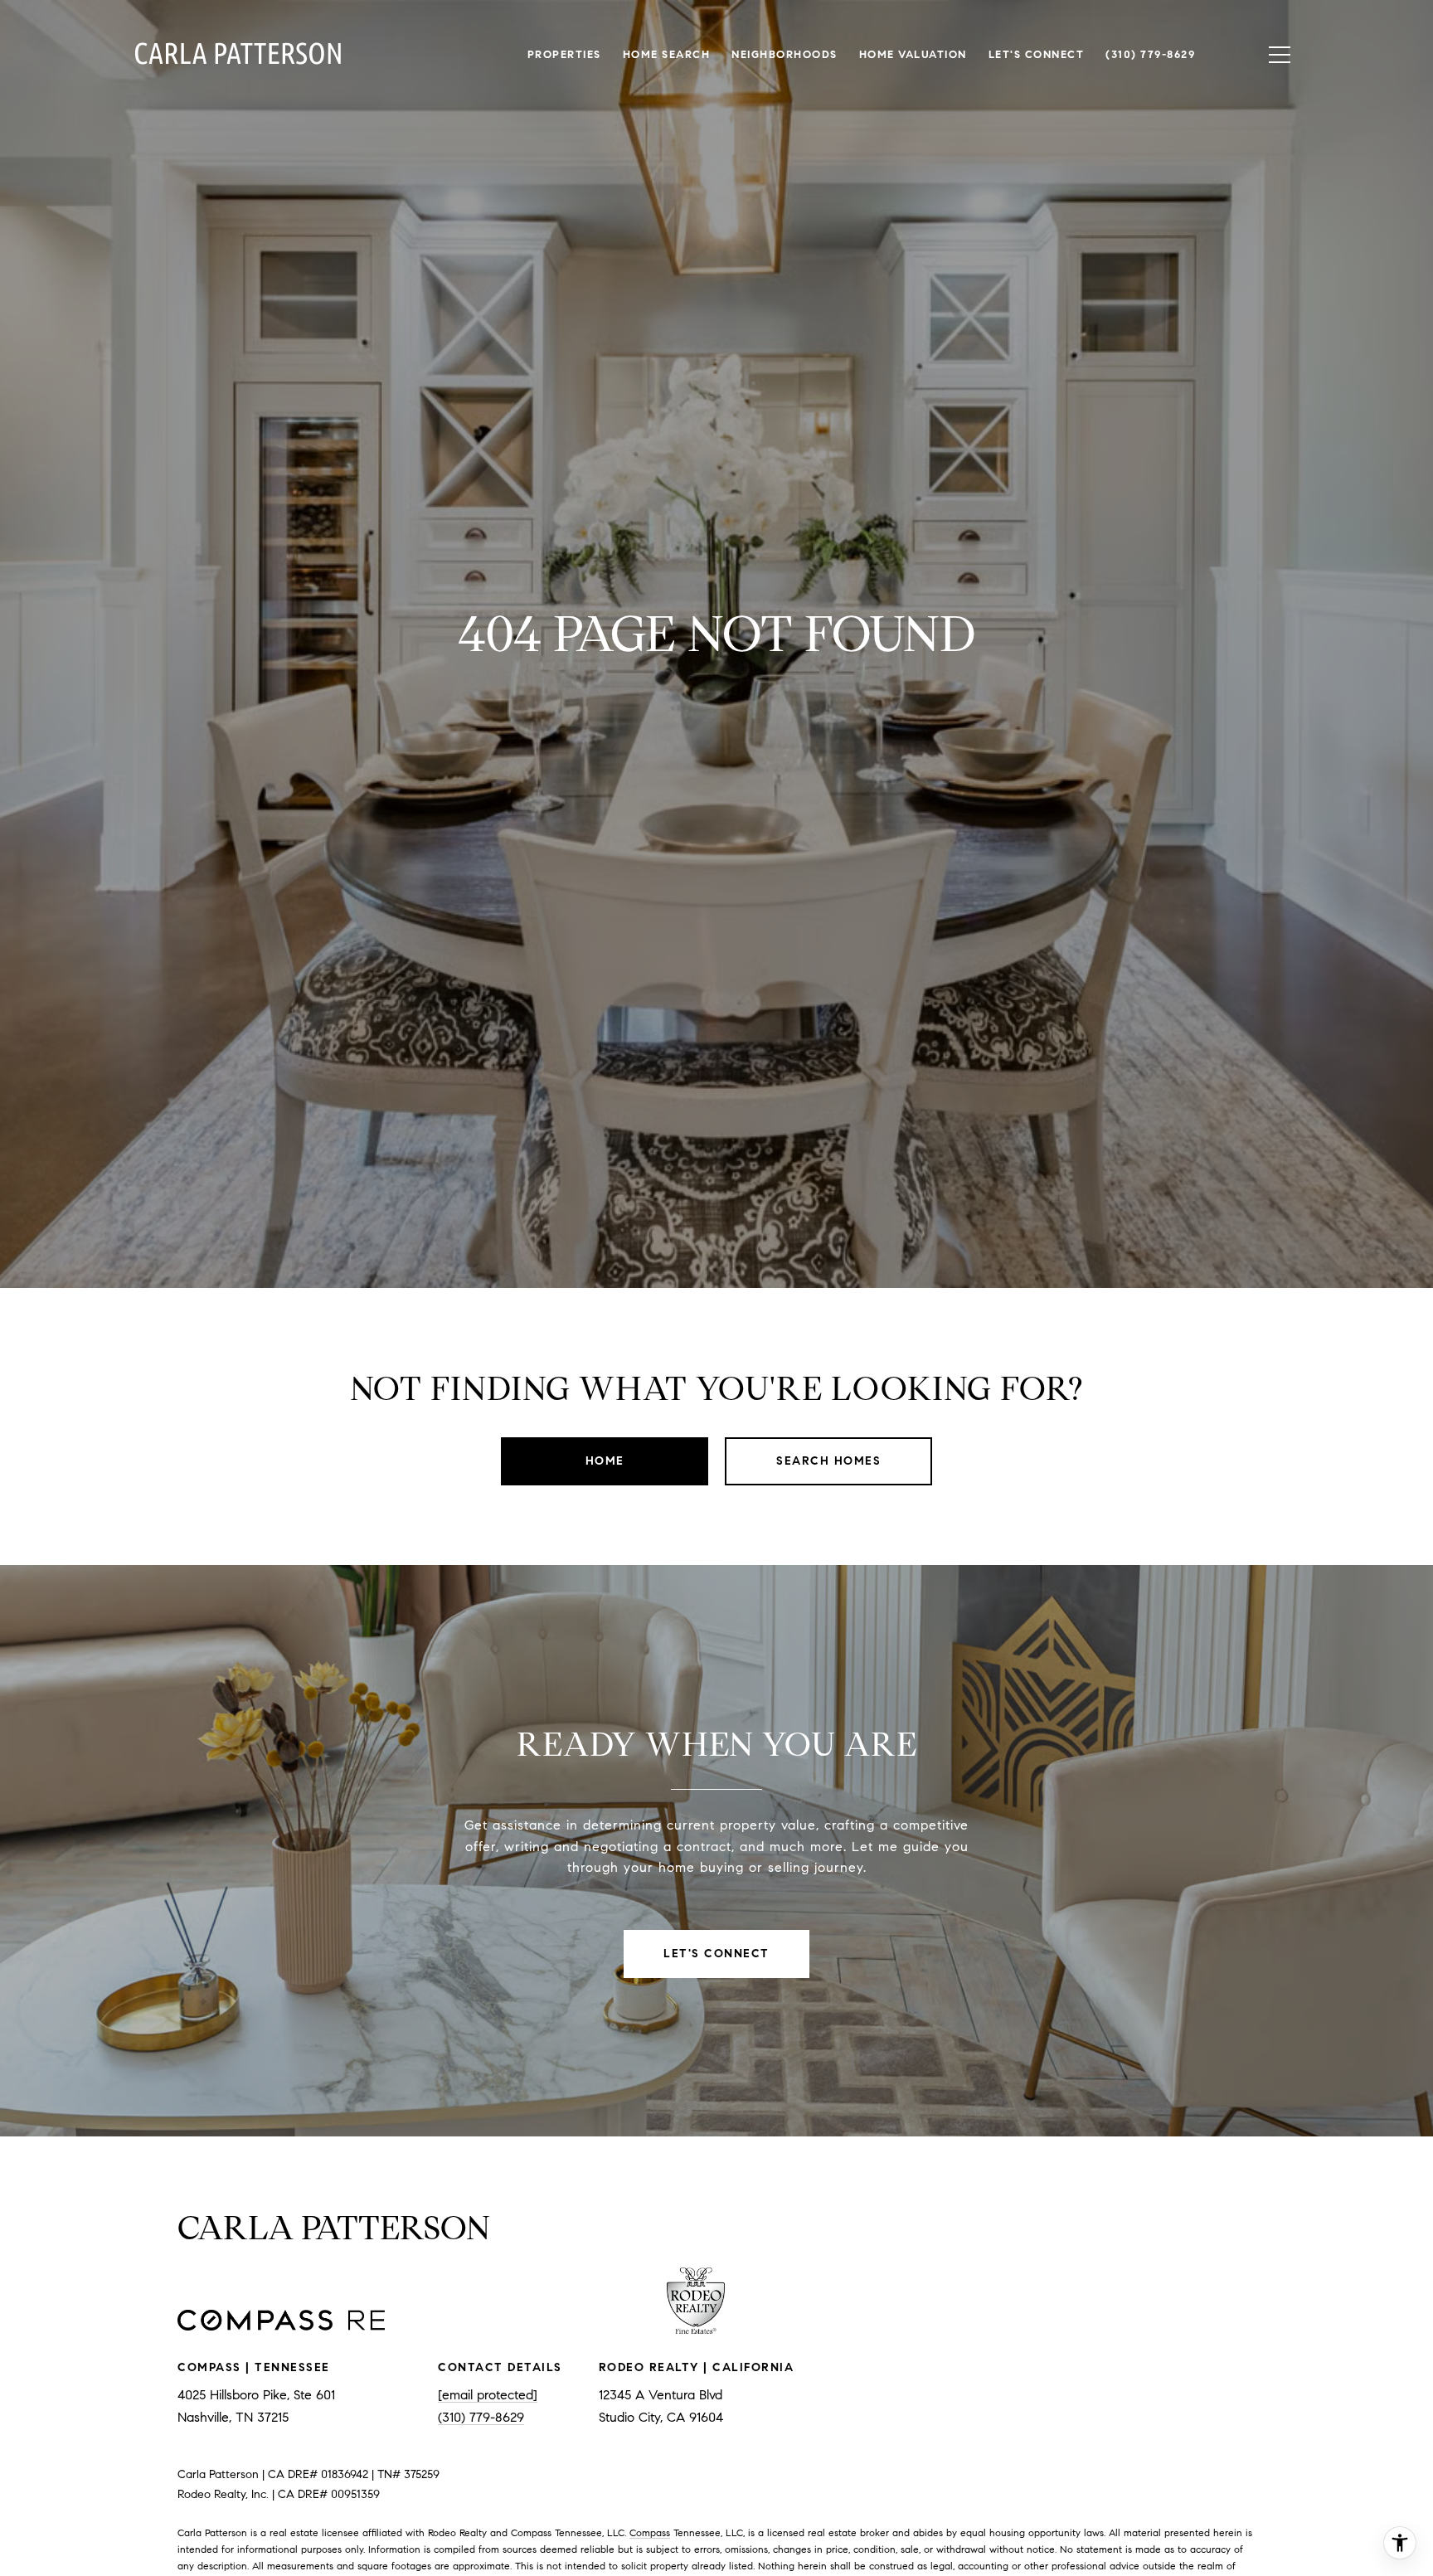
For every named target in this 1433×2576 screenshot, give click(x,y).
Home (605, 1461)
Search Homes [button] (828, 1461)
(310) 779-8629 (481, 2417)
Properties (564, 55)
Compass (650, 2532)
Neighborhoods (785, 55)
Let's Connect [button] (716, 1954)
